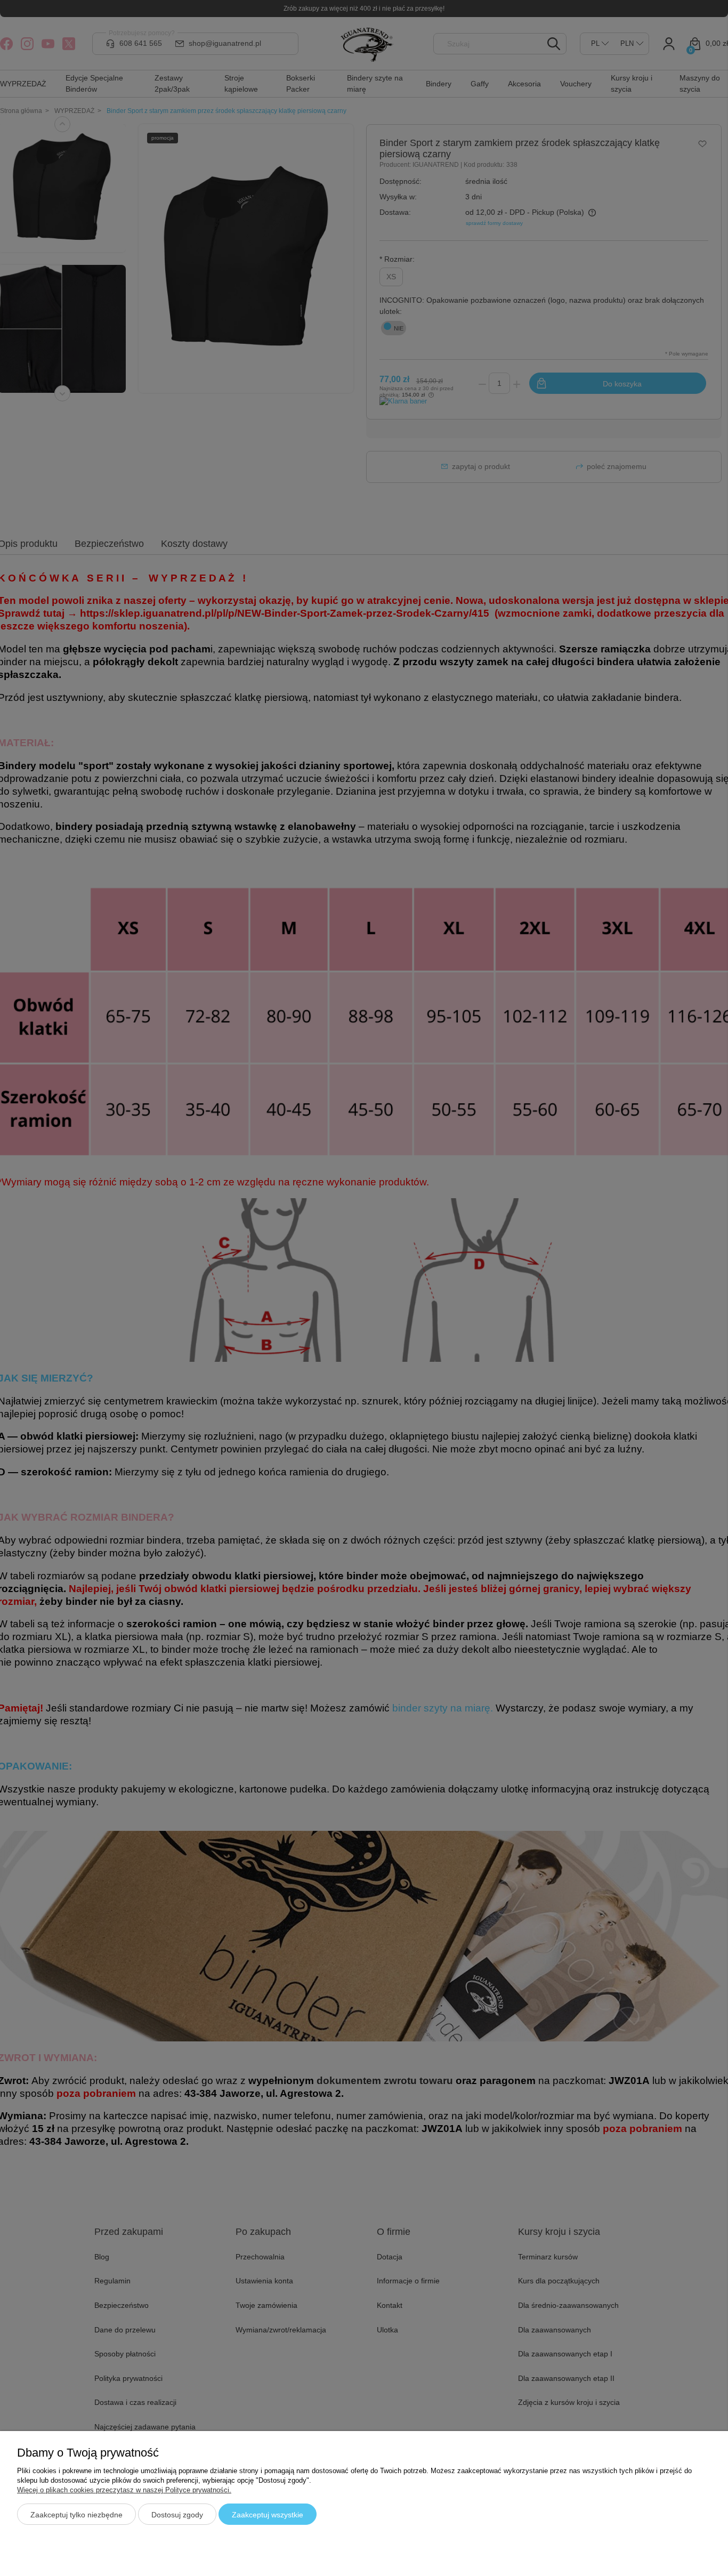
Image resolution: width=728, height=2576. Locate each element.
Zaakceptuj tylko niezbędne (76, 2515)
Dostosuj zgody (177, 2515)
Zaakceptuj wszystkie (268, 2515)
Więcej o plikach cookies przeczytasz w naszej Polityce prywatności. (124, 2490)
